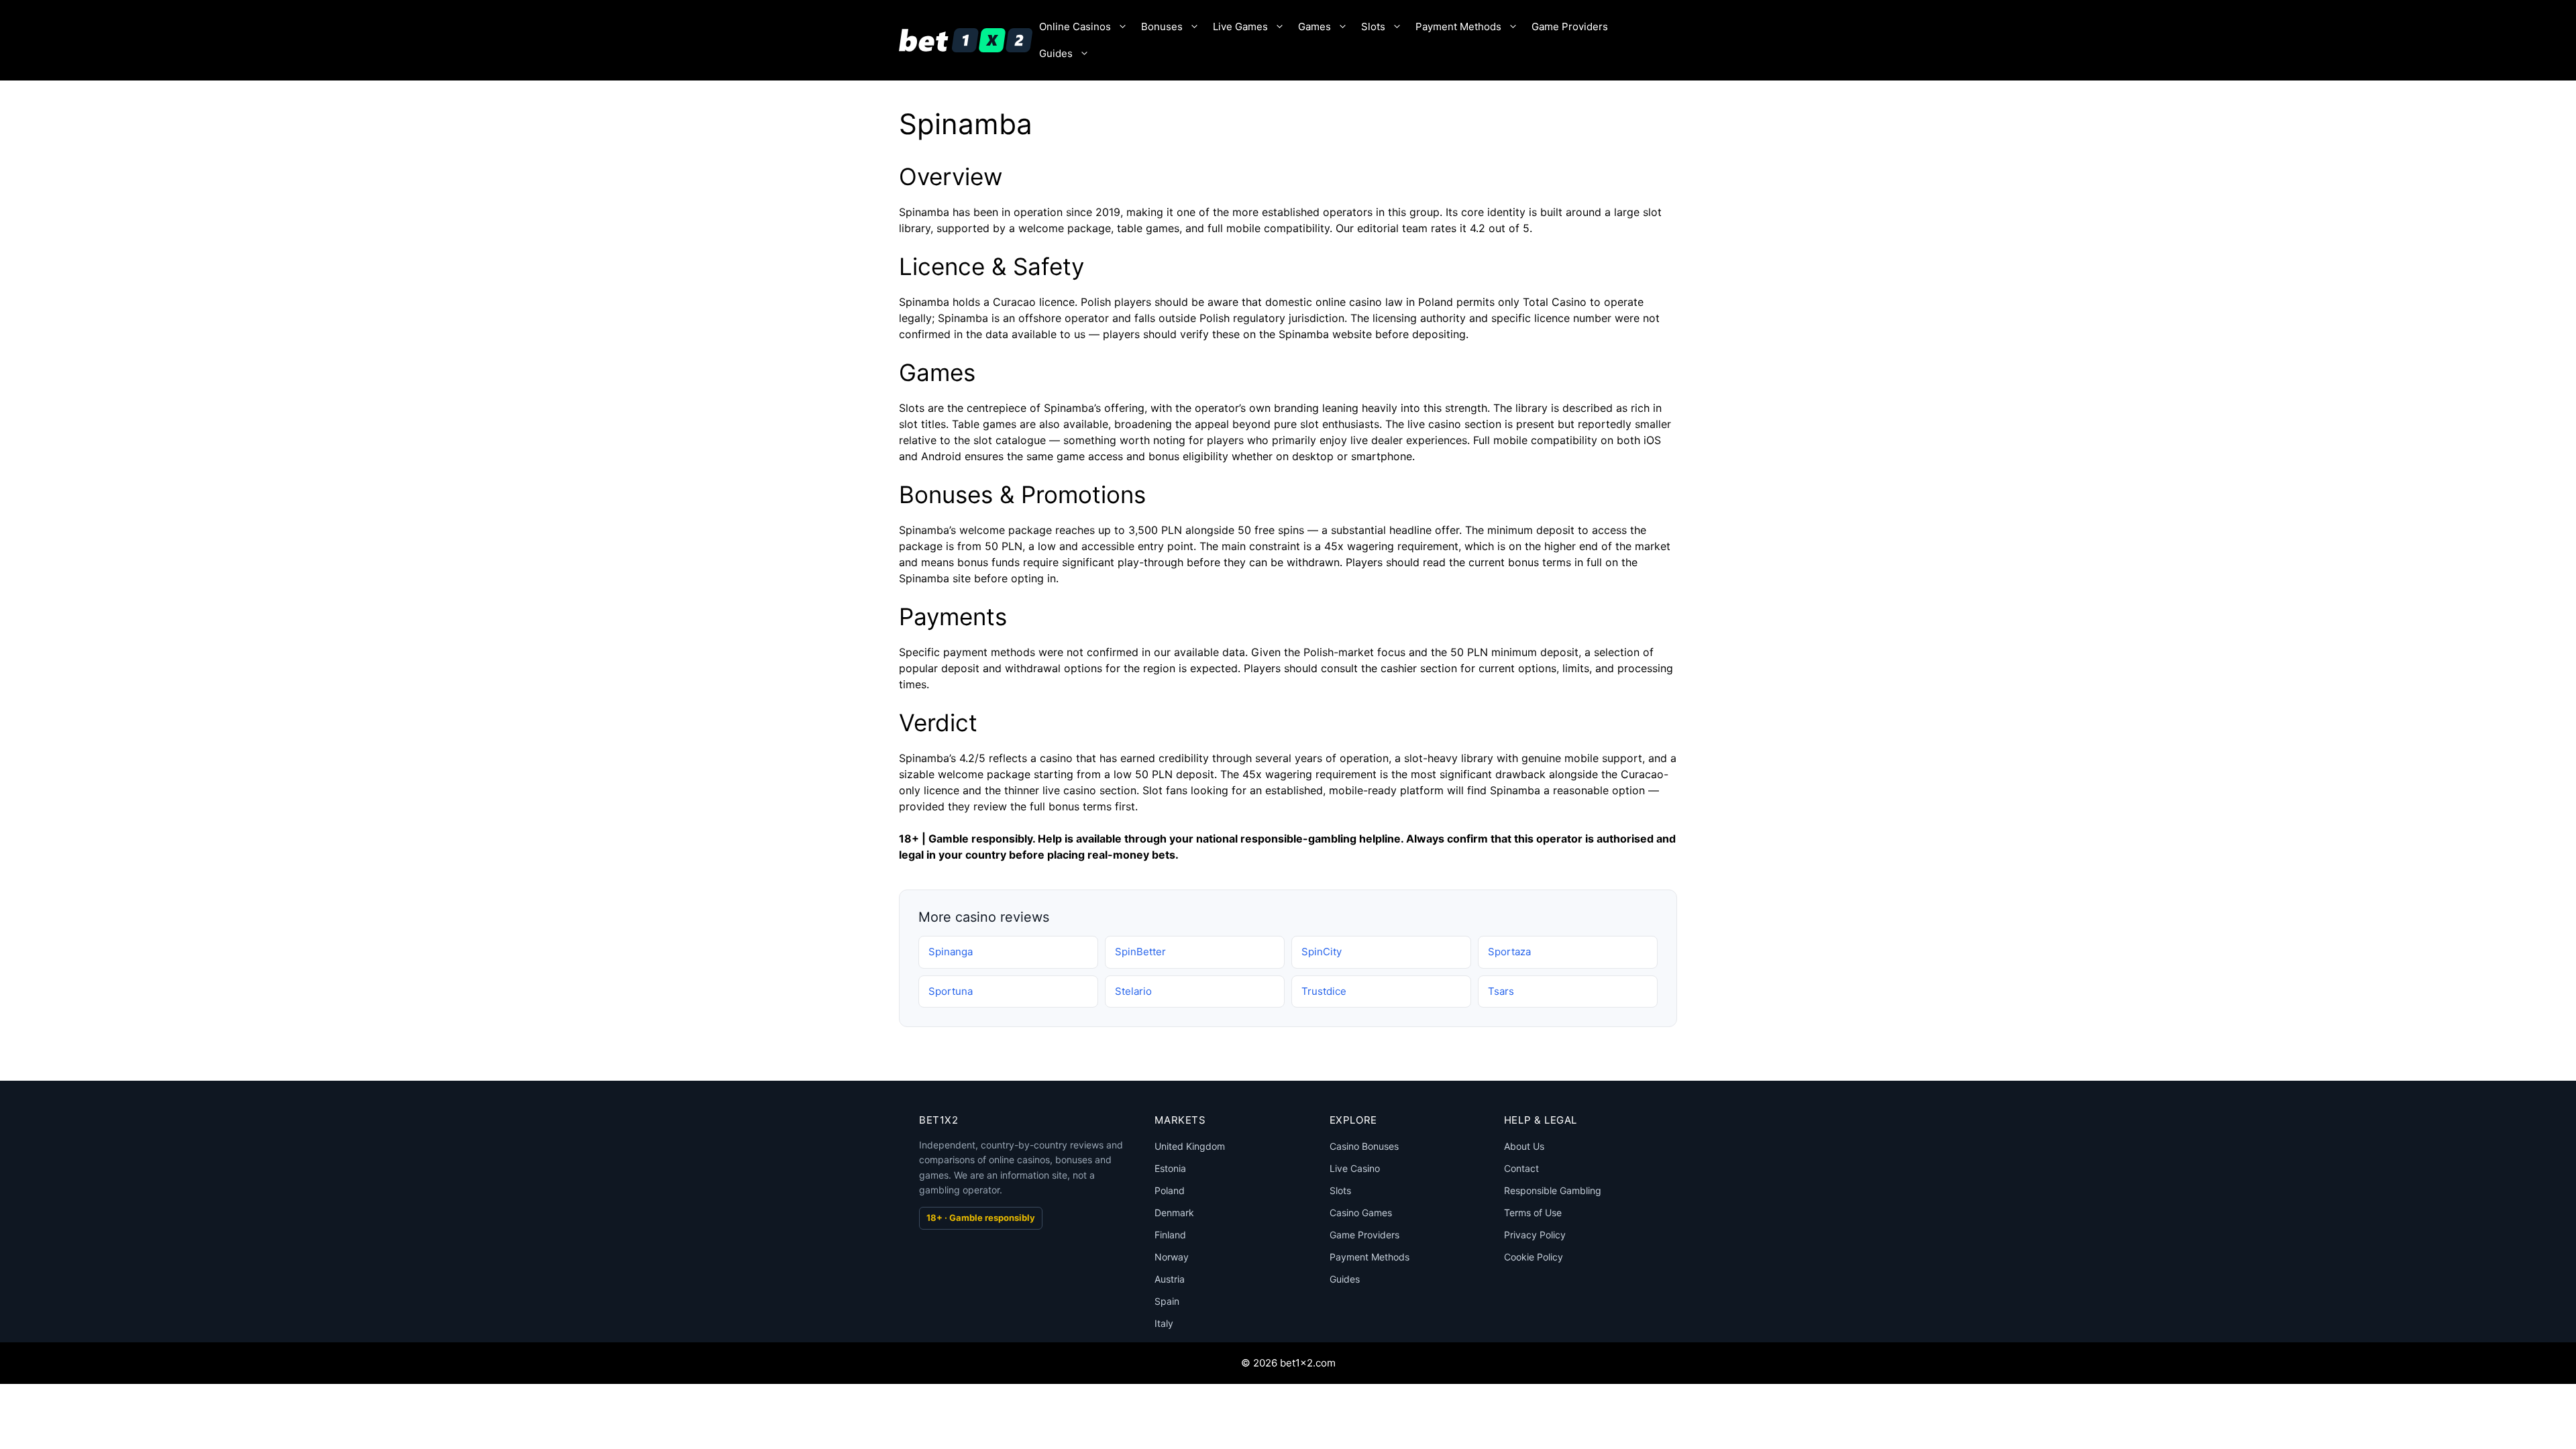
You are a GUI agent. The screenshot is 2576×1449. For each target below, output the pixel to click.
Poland (1170, 1190)
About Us (1524, 1146)
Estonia (1170, 1168)
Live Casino (1355, 1168)
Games (1314, 26)
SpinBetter (1140, 952)
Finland (1170, 1235)
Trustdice (1324, 991)
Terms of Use (1533, 1213)
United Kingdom (1190, 1146)
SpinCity (1322, 952)
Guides (1056, 53)
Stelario (1133, 991)
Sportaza (1509, 952)
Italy (1164, 1323)
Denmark (1174, 1213)
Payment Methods (1458, 26)
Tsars (1501, 991)
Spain (1167, 1301)
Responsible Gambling (1553, 1190)
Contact (1521, 1168)
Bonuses (1162, 26)
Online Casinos (1075, 26)
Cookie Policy (1534, 1257)
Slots (1373, 26)
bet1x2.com (1308, 1363)
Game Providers (1570, 26)
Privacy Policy (1535, 1235)
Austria (1170, 1279)
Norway (1172, 1257)
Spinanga (951, 952)
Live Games (1240, 26)
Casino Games (1361, 1213)
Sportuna (951, 991)
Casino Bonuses (1364, 1146)
